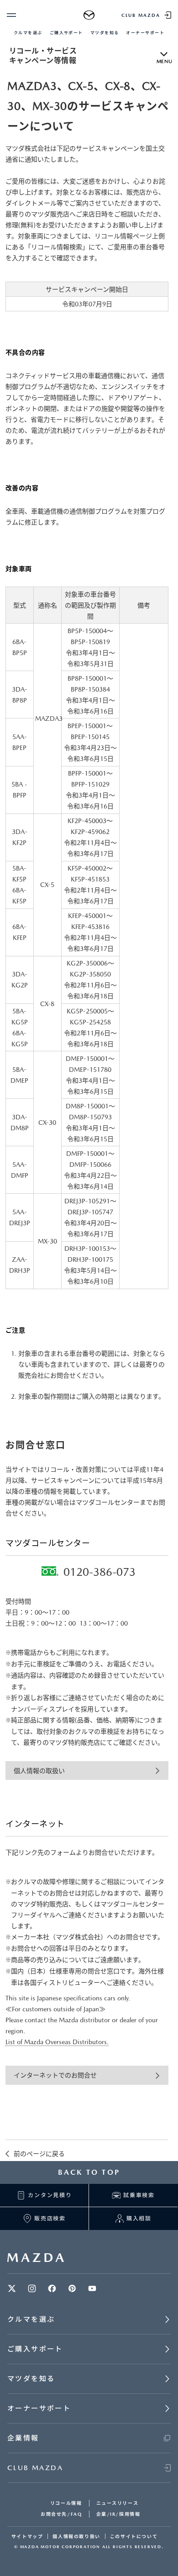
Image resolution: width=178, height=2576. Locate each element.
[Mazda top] (89, 15)
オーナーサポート (145, 33)
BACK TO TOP (89, 2172)
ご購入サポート (66, 33)
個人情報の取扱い (39, 1771)
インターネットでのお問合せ (55, 2075)
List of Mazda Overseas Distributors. (57, 2042)
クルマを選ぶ (28, 33)
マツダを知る (105, 33)
